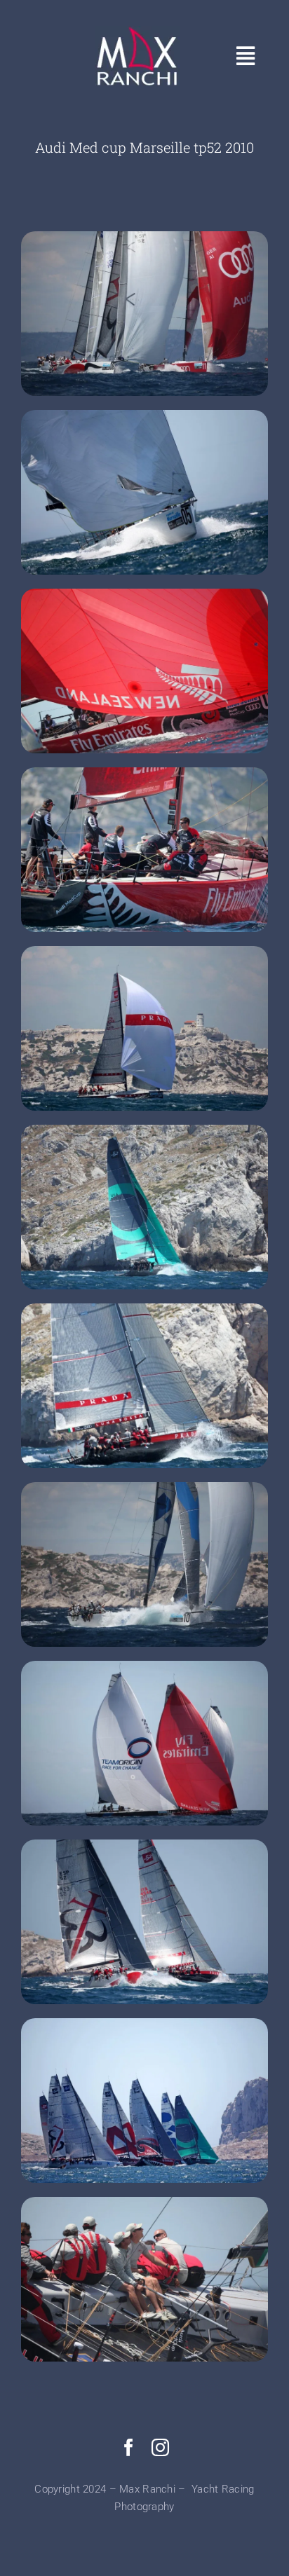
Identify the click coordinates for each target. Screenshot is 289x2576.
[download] (137, 33)
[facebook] (129, 2447)
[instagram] (160, 2447)
